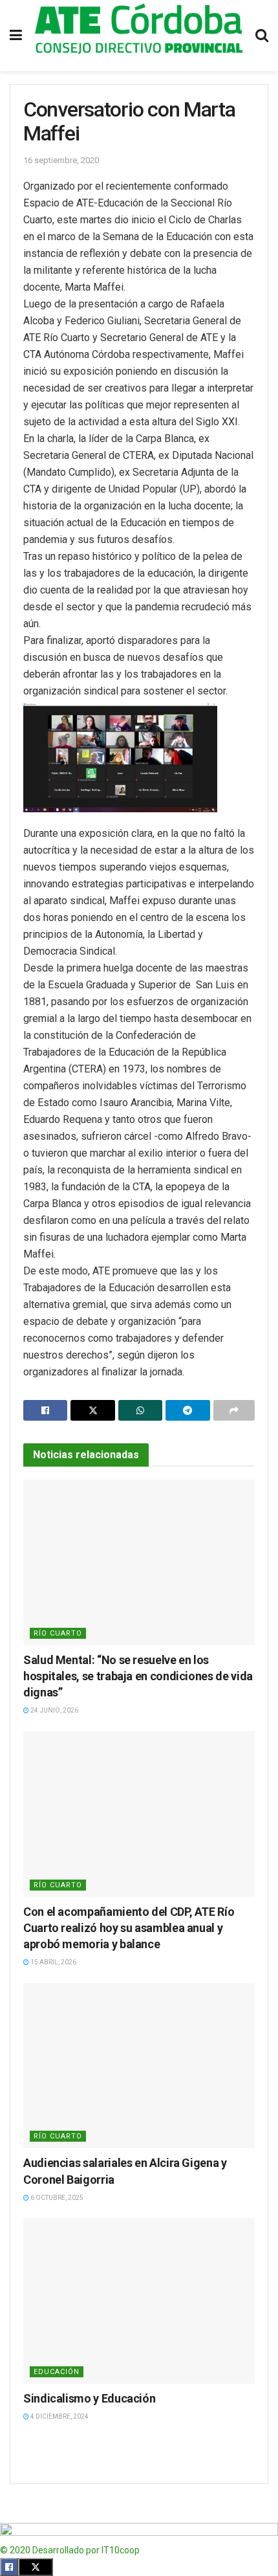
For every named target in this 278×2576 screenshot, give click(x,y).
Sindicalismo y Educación (89, 2398)
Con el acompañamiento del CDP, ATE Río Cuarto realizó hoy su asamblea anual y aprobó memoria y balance (129, 1928)
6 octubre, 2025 (56, 2198)
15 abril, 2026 (53, 1962)
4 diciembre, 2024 (59, 2416)
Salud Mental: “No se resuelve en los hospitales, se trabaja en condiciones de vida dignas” (138, 1676)
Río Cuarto (58, 1633)
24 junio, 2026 (54, 1710)
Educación (57, 2372)
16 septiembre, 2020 (61, 160)
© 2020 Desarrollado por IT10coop (70, 2550)
